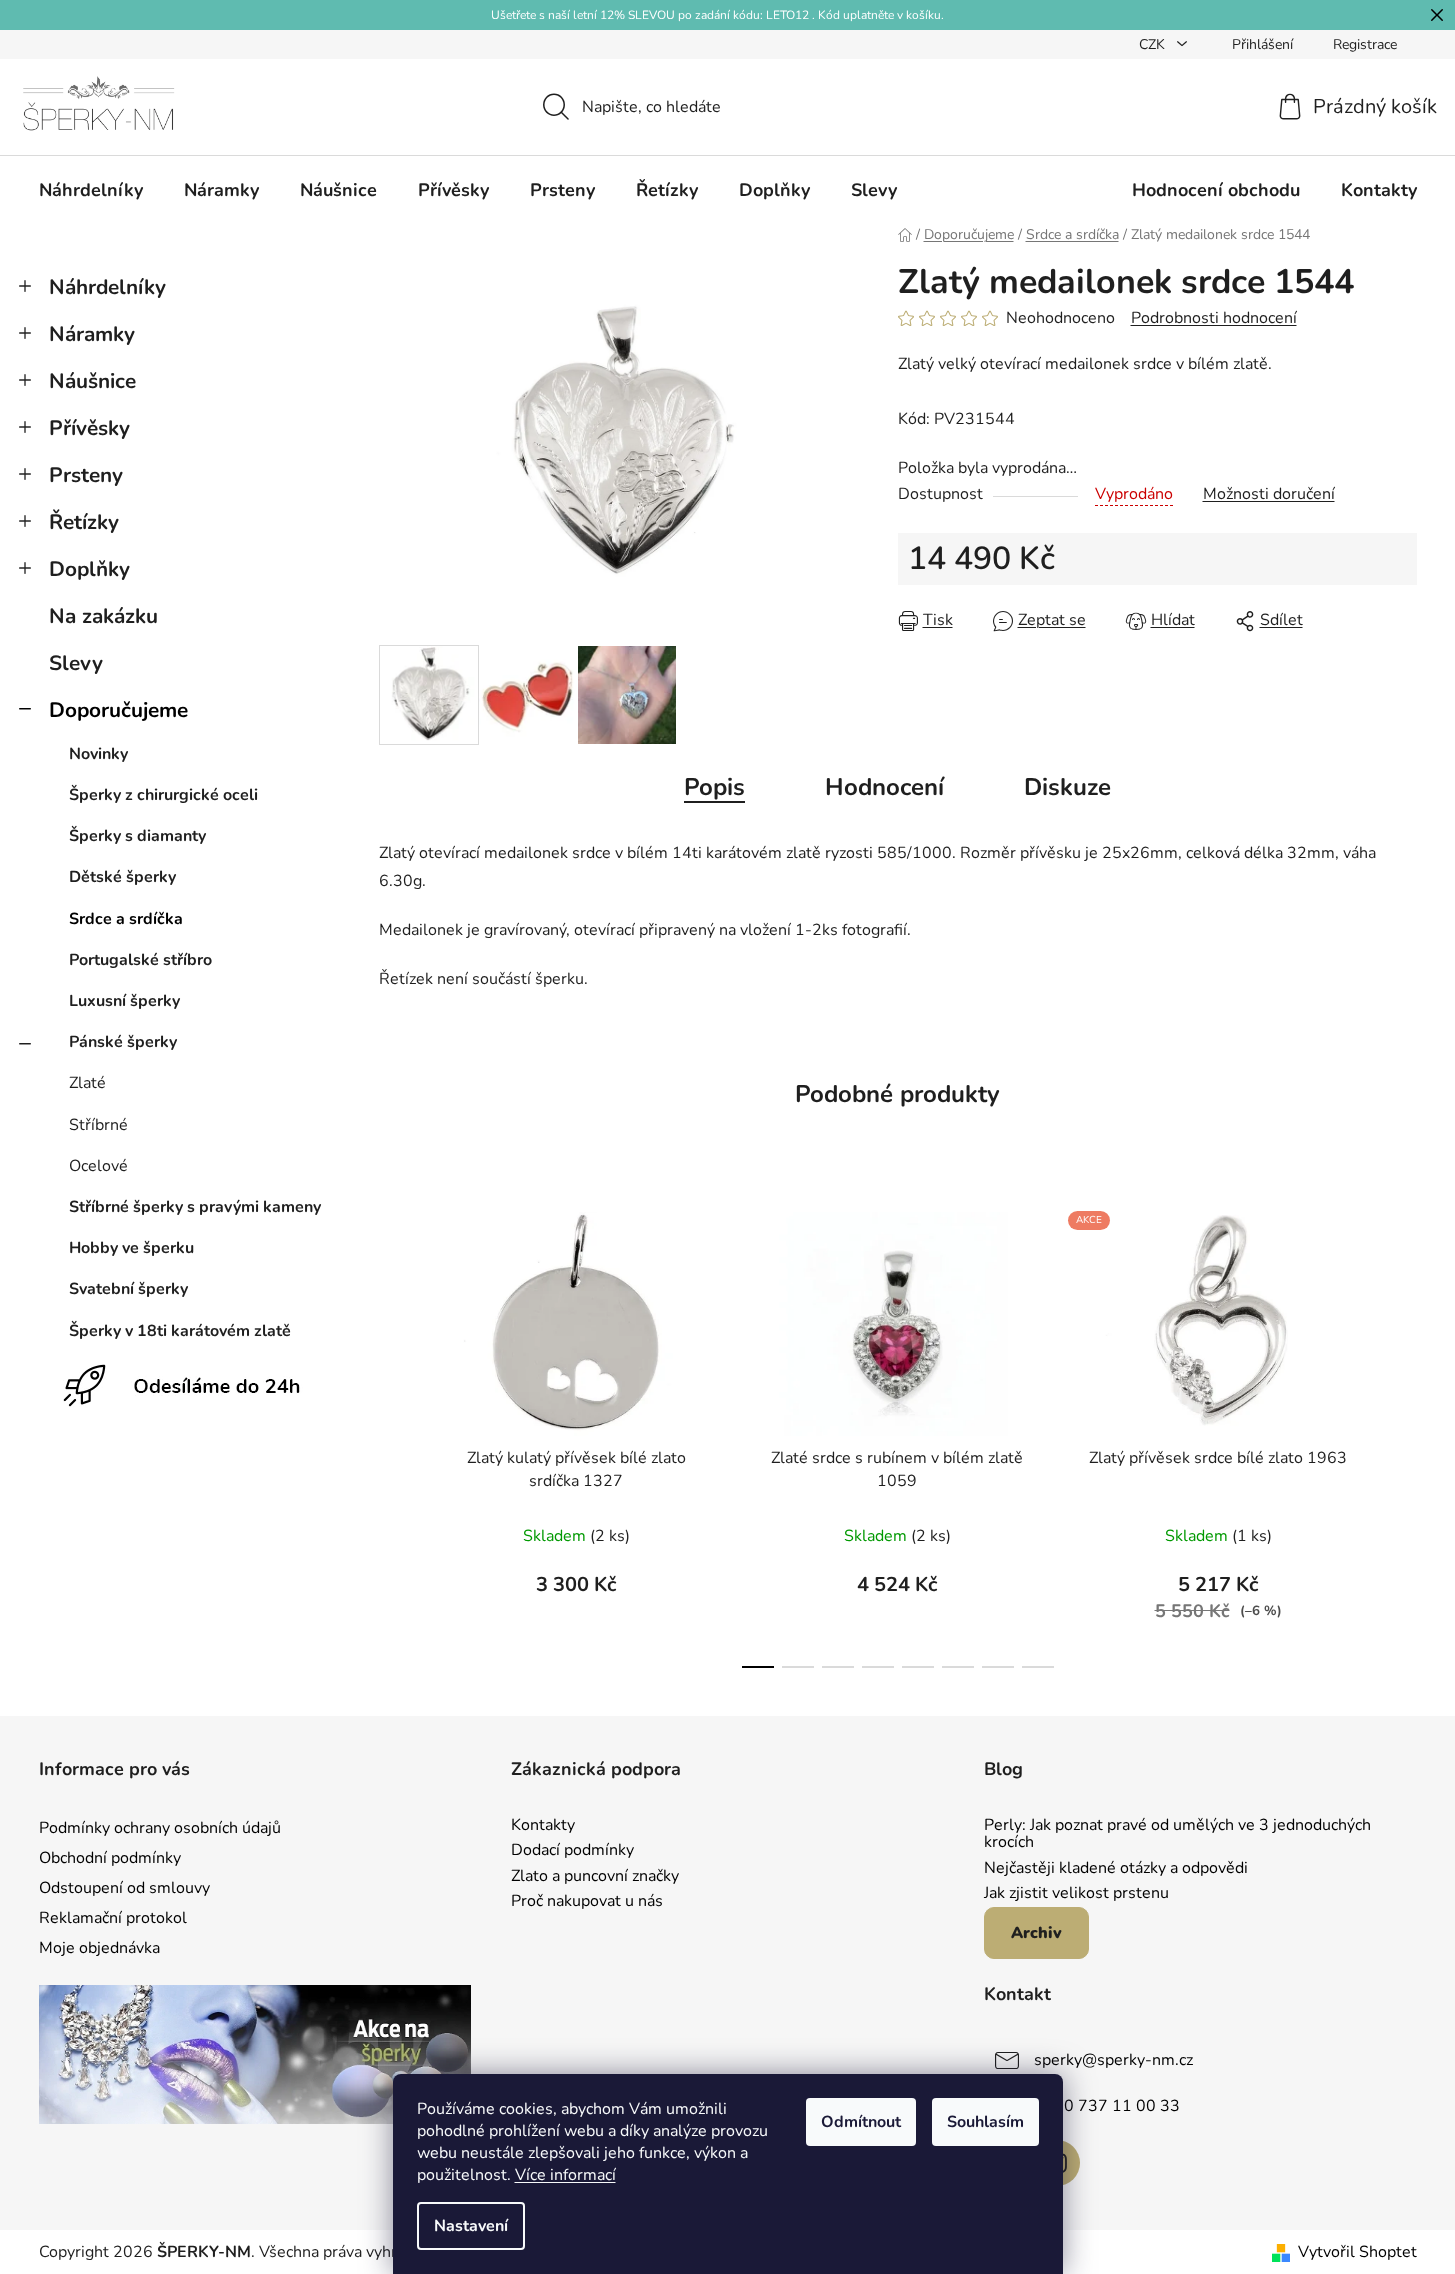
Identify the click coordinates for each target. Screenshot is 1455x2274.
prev (395, 1434)
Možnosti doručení (1269, 494)
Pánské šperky (123, 1042)
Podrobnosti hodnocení (1214, 318)
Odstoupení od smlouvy (124, 1888)
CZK (1154, 44)
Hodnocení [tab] (884, 787)
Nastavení (471, 2226)
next (1401, 1434)
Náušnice (92, 381)
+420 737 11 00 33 (1107, 2106)
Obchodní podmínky (110, 1858)
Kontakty (543, 1826)
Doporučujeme (118, 710)
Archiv (1036, 1933)
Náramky (92, 334)
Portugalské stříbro (140, 960)
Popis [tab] (714, 787)
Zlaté (87, 1083)
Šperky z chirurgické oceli (163, 795)
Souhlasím (985, 2122)
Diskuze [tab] (1067, 787)
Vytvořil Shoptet (1357, 2252)
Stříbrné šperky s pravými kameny (195, 1207)
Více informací (565, 2175)
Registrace (1365, 44)
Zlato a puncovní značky (595, 1877)
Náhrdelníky (107, 287)
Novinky (98, 754)
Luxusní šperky (124, 1001)
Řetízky (84, 522)
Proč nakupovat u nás (587, 1902)
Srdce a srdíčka (126, 919)
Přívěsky (89, 428)
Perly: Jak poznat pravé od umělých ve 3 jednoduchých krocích (1177, 1834)
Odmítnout (861, 2122)
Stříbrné (98, 1125)
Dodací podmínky (572, 1851)
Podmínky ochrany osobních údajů (160, 1828)
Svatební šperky (128, 1289)
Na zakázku (103, 616)
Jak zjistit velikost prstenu (1076, 1894)
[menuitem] (91, 190)
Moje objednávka (99, 1948)
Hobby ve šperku (131, 1248)
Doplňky (89, 569)
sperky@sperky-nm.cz (1113, 2060)
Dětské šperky (122, 877)
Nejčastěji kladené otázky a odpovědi (1116, 1869)
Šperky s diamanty (137, 836)
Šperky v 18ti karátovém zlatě (180, 1331)
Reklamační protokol (113, 1918)
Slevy (76, 663)
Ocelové (98, 1166)
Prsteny (86, 475)
